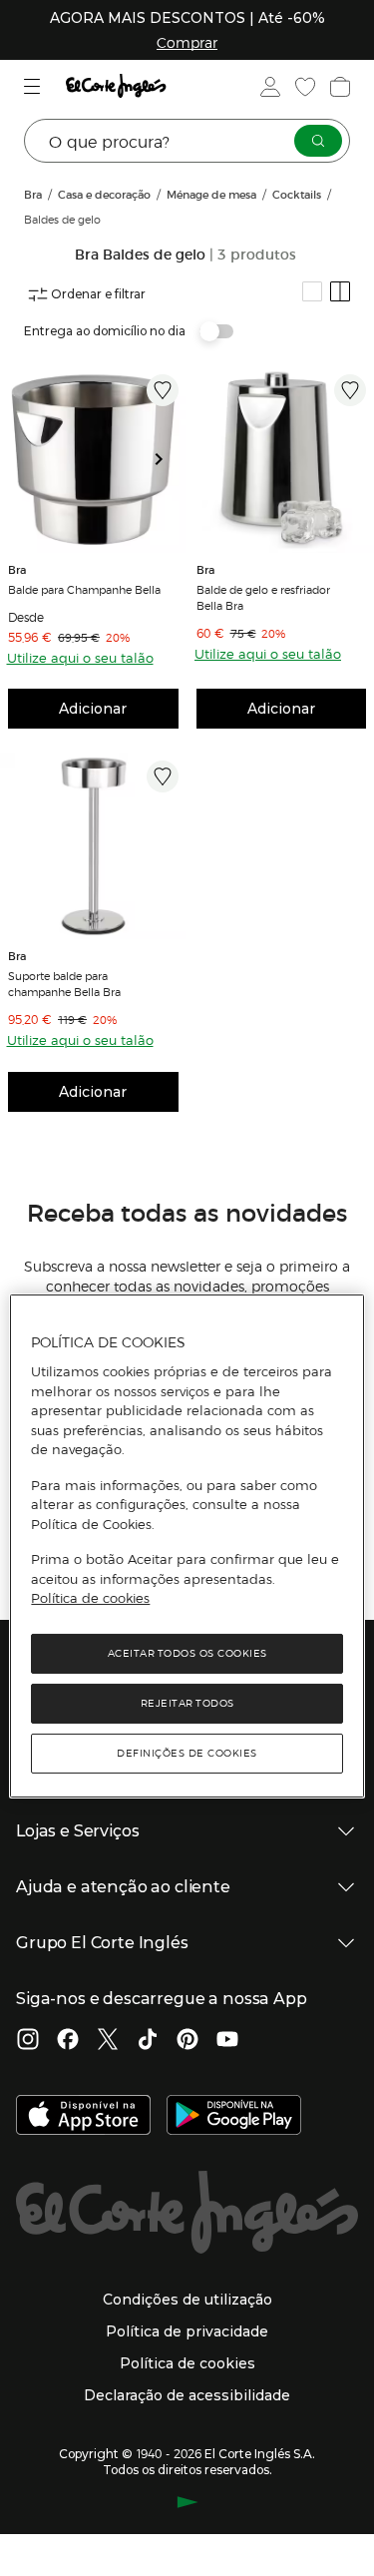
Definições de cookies (187, 1753)
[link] (93, 460)
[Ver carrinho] (338, 87)
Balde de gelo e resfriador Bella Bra (263, 597)
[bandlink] (187, 42)
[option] (93, 460)
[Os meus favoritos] (303, 87)
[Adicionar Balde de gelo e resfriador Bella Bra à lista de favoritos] (350, 390)
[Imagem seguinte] (167, 460)
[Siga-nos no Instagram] (28, 2041)
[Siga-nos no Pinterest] (187, 2041)
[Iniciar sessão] (268, 87)
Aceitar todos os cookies (187, 1653)
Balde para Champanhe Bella (84, 589)
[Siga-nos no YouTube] (227, 2041)
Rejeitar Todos (187, 1703)
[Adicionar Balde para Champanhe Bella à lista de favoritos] (163, 390)
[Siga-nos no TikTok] (148, 2041)
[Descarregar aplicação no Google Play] (234, 2117)
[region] (187, 1546)
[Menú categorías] (34, 86)
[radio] (312, 291)
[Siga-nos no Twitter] (108, 2041)
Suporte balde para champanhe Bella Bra (64, 983)
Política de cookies (90, 1598)
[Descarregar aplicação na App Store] (83, 2117)
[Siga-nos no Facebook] (68, 2041)
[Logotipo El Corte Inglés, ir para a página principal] (116, 86)
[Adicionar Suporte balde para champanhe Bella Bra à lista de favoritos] (163, 776)
